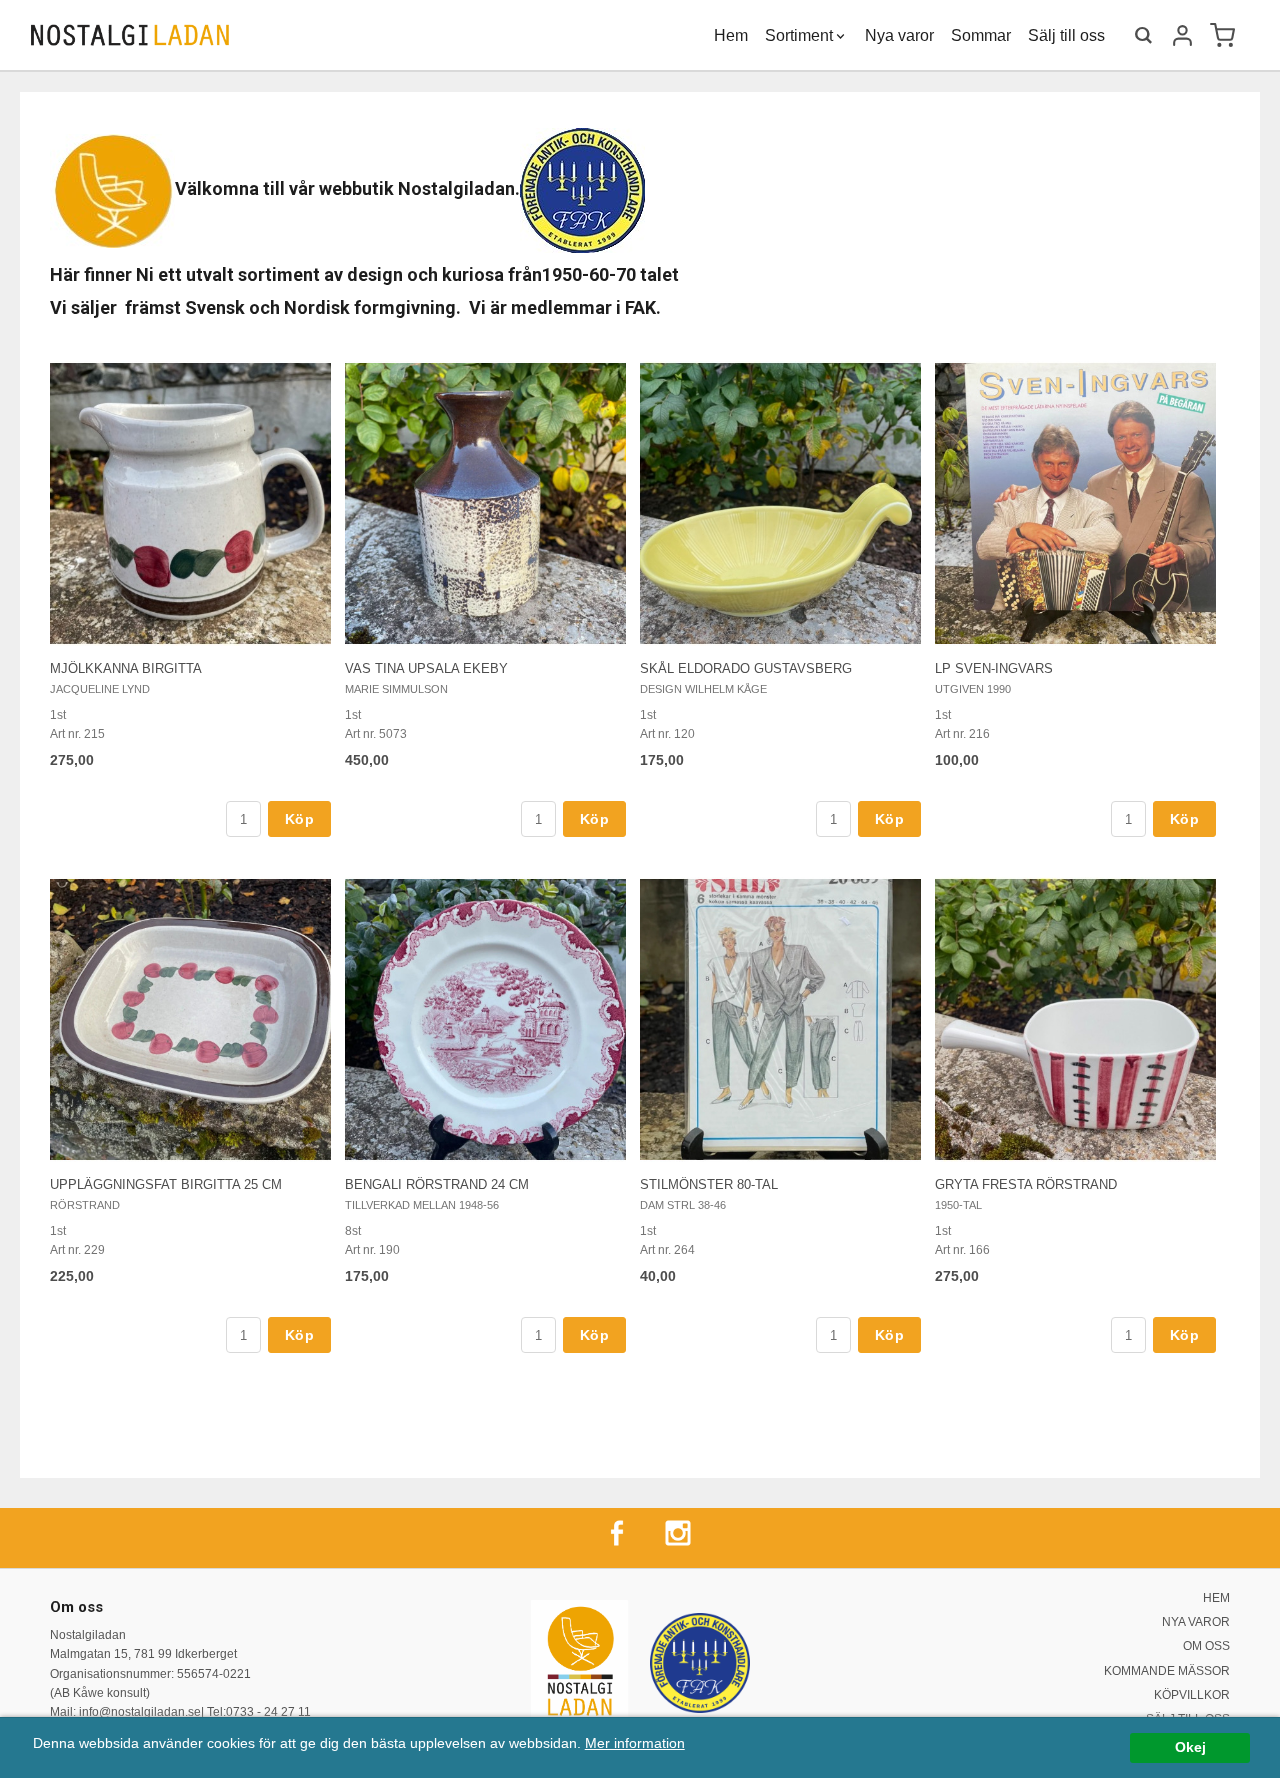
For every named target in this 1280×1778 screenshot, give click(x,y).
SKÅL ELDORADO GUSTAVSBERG (746, 668)
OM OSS (1206, 1646)
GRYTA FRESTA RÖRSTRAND (1026, 1184)
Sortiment (799, 36)
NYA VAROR (1196, 1622)
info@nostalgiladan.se (140, 1712)
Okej (1190, 1747)
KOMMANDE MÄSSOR (1167, 1671)
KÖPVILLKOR (1192, 1695)
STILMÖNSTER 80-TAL (709, 1184)
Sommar (981, 36)
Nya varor (899, 36)
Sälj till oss (1066, 36)
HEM (1216, 1598)
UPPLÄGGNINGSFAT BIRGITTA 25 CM (166, 1184)
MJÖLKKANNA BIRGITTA (126, 668)
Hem (731, 36)
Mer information (635, 1743)
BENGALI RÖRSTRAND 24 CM (437, 1184)
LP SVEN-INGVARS (994, 668)
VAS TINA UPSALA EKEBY (426, 668)
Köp (299, 819)
